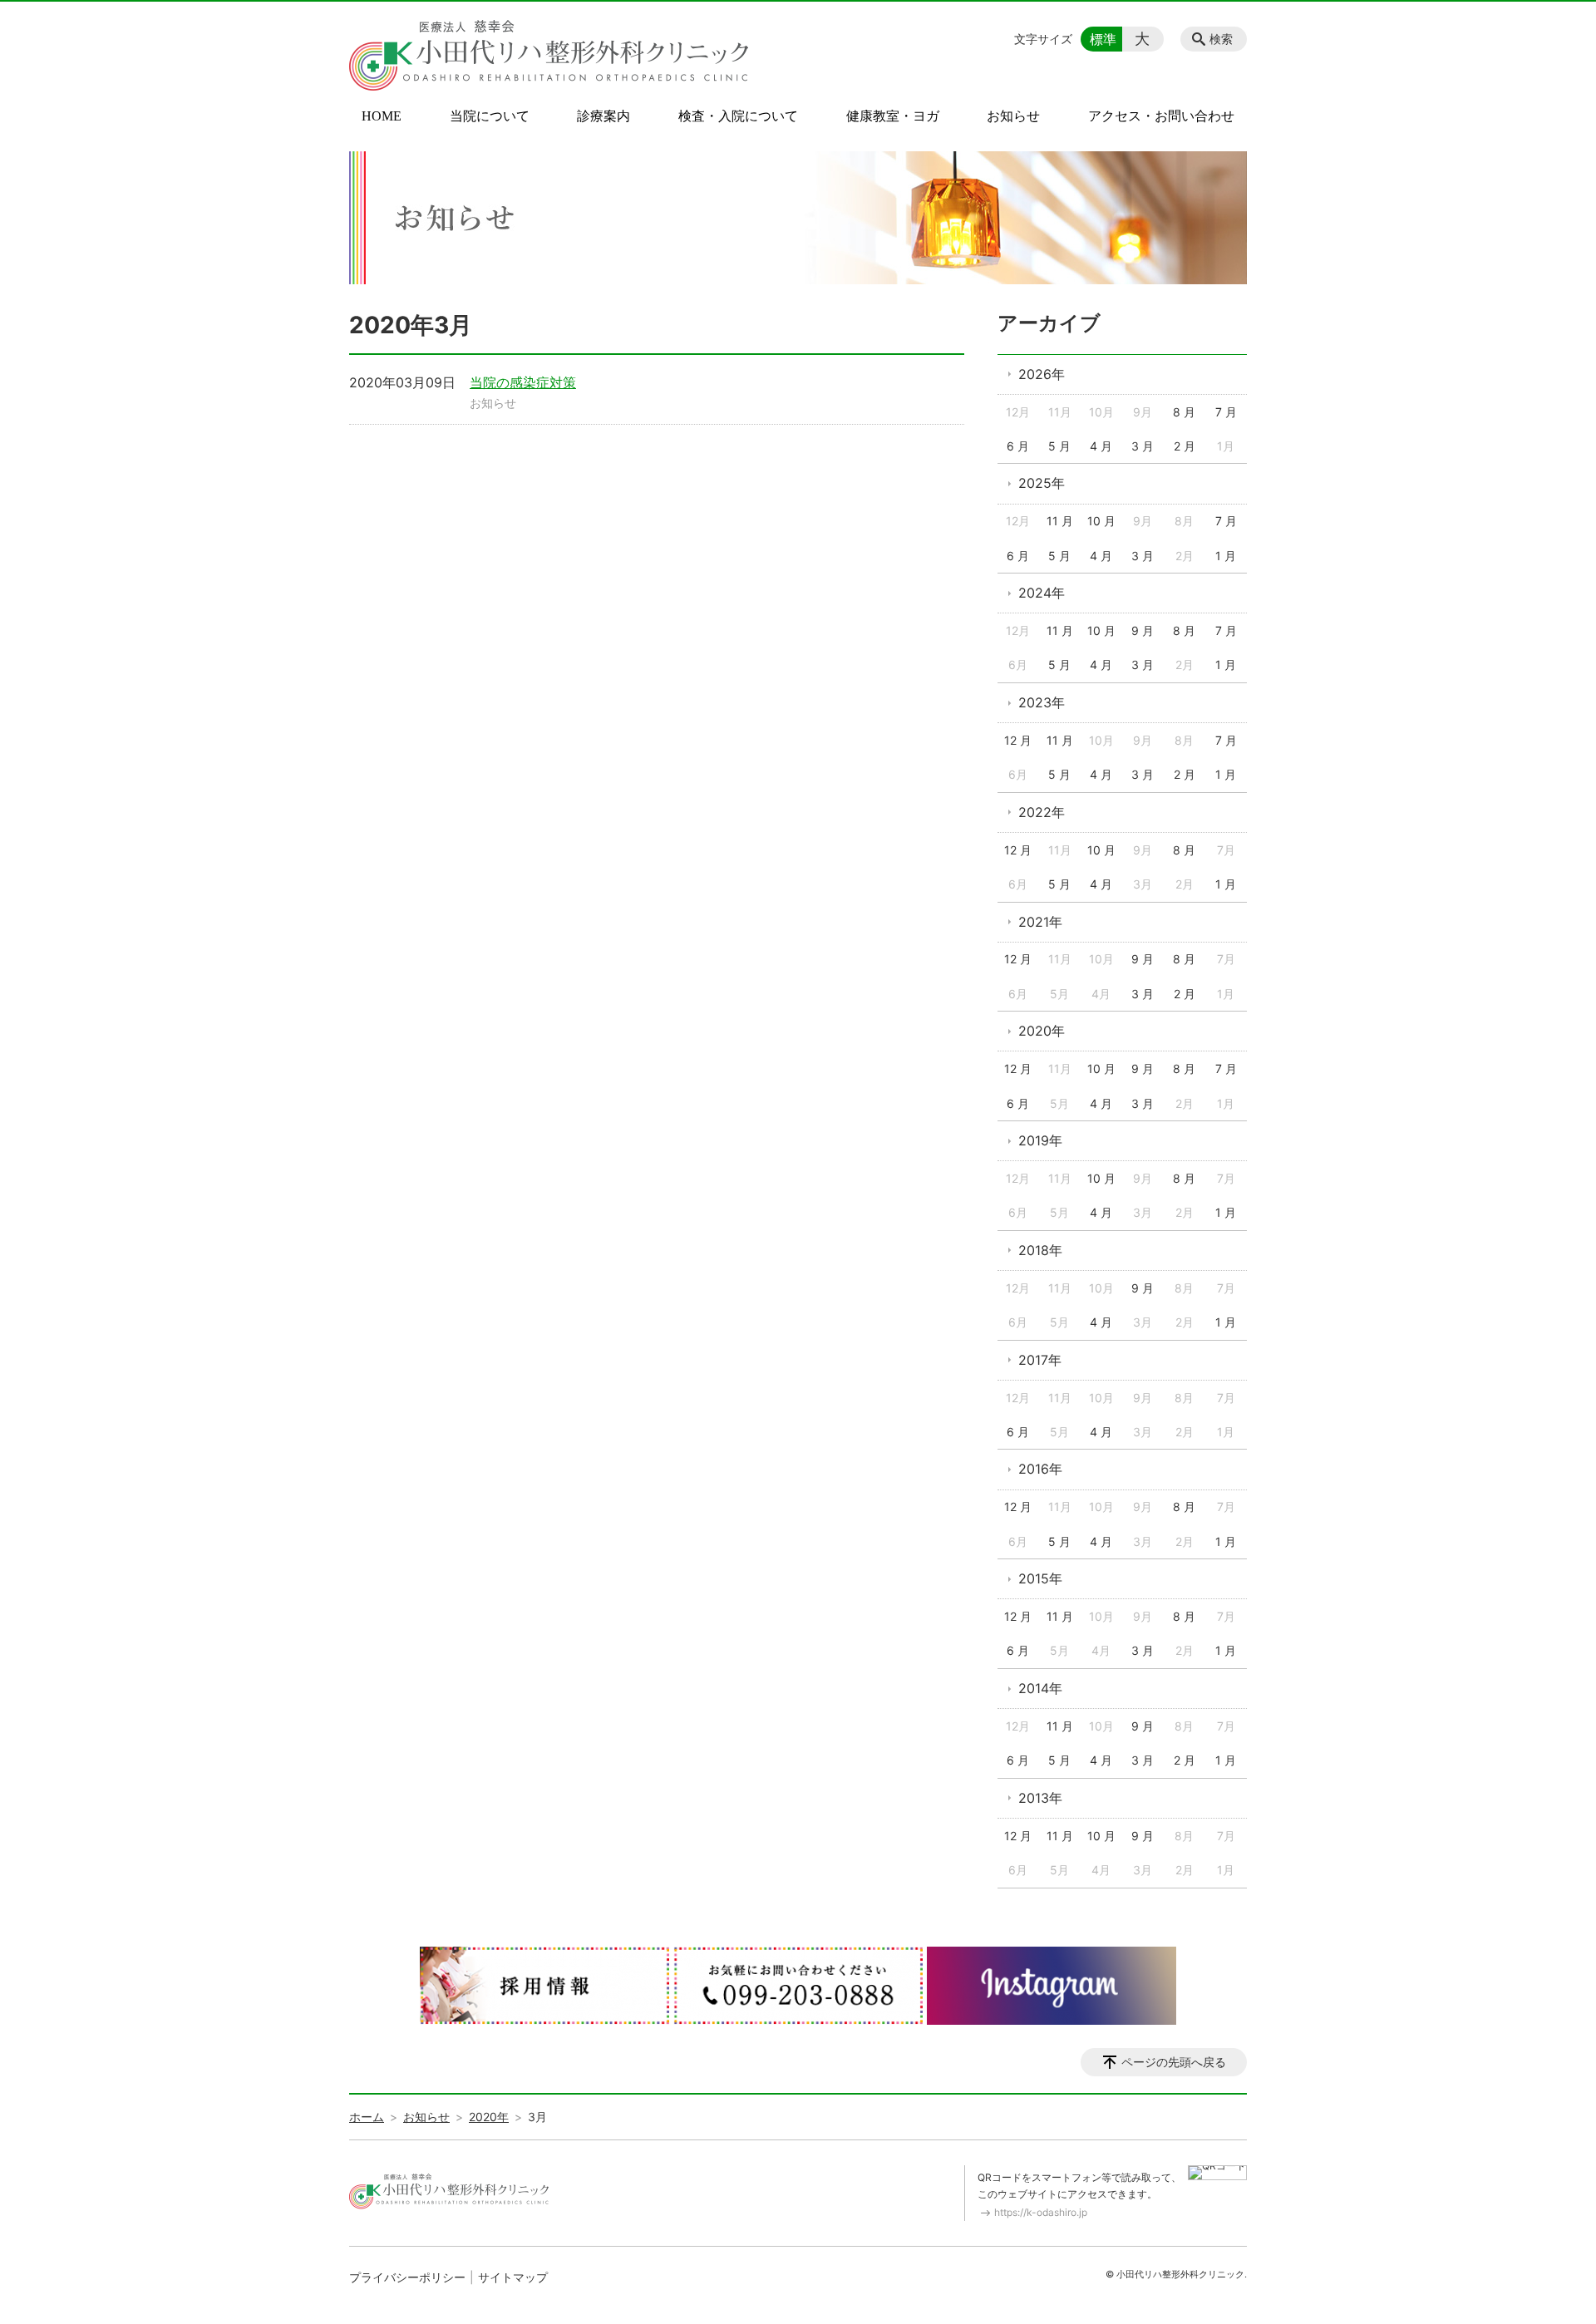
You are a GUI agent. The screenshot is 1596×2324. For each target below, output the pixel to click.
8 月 (1184, 412)
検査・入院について (738, 116)
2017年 (1040, 1360)
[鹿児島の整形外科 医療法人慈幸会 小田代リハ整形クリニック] (549, 56)
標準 (1103, 39)
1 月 (1226, 556)
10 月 (1101, 521)
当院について (490, 116)
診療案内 (603, 116)
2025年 (1042, 483)
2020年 (1042, 1031)
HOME (382, 116)
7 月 (1226, 412)
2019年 (1040, 1140)
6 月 (1018, 446)
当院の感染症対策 (523, 382)
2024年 (1042, 593)
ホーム (367, 2117)
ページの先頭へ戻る (1174, 2062)
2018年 (1040, 1250)
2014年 (1040, 1688)
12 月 (1018, 740)
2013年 (1040, 1798)
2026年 (1042, 374)
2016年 (1040, 1469)
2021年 (1040, 922)
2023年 (1042, 702)
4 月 (1101, 446)
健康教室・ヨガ (893, 116)
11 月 (1060, 521)
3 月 (1143, 446)
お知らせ (1013, 116)
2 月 (1185, 446)
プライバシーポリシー (407, 2277)
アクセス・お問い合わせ (1161, 116)
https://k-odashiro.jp (1041, 2212)
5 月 (1059, 446)
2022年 (1042, 812)
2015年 (1040, 1578)
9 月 (1143, 630)
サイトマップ (513, 2277)
